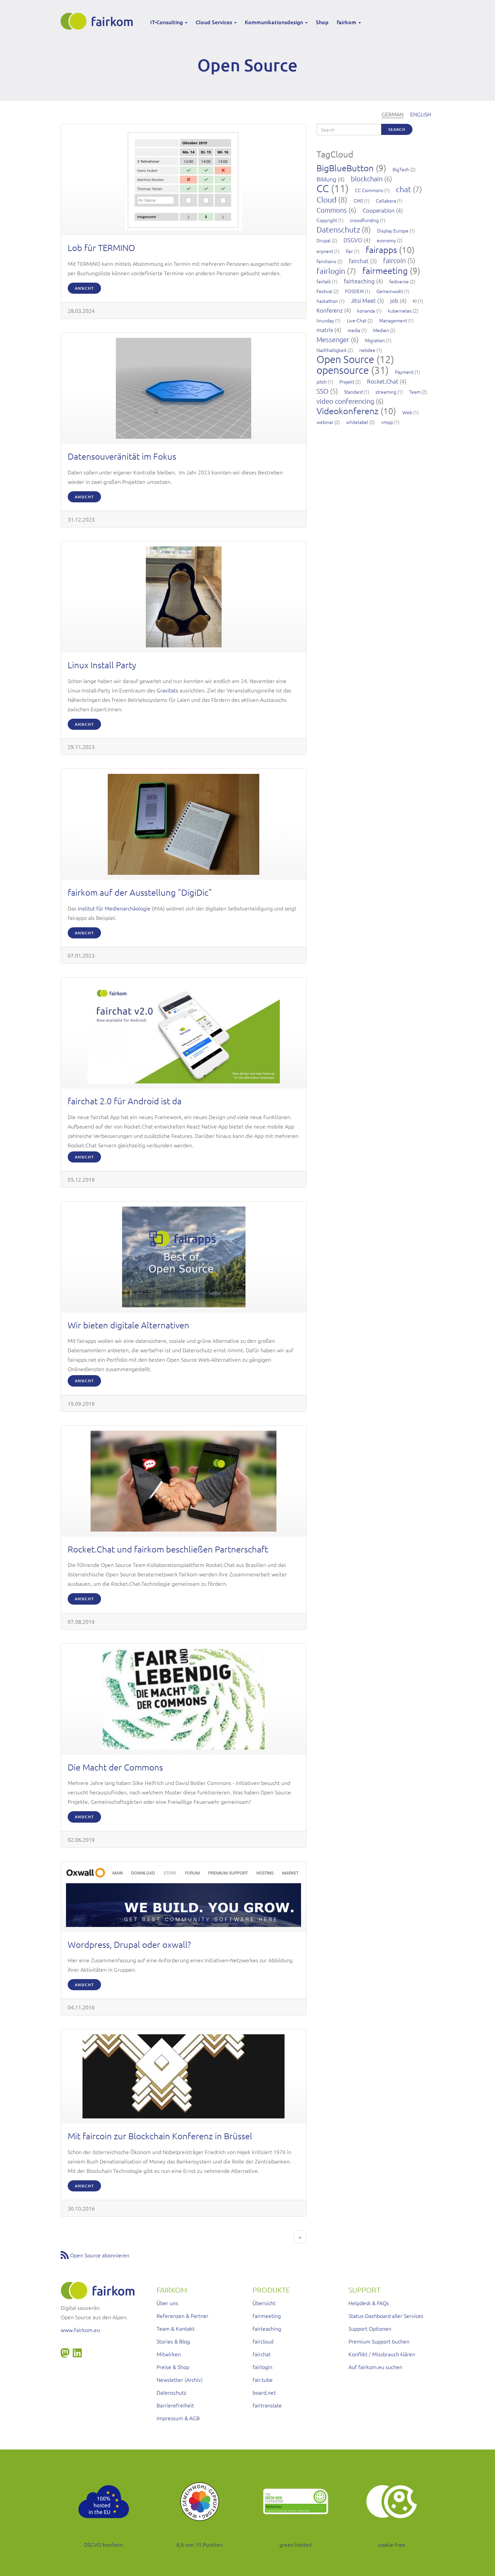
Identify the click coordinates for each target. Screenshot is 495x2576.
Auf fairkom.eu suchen (375, 2367)
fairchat (359, 261)
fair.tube (263, 2380)
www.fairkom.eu (80, 2330)
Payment (404, 372)
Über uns (167, 2303)
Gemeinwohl (390, 291)
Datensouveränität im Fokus (122, 456)
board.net (264, 2392)
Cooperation (379, 210)
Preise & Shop (173, 2367)
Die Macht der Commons (115, 1767)
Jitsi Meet (363, 300)
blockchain (367, 179)
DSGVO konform (104, 2544)
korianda (366, 311)
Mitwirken (169, 2354)
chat (404, 189)
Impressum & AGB (178, 2418)
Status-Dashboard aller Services (386, 2316)
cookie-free (391, 2544)
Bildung (326, 179)
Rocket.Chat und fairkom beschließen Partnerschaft (168, 1549)
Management (393, 320)
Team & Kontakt (176, 2328)
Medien (381, 330)
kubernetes (400, 311)
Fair (349, 251)
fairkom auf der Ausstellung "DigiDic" (140, 892)
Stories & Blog (173, 2341)
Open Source (345, 359)
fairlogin (331, 271)
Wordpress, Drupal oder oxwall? (129, 1944)
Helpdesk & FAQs (369, 2303)
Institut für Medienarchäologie (114, 908)
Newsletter (170, 2380)
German (392, 114)
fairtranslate (267, 2405)
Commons (332, 210)
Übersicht (264, 2303)
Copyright (327, 220)
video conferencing (345, 401)
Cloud (326, 200)
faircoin (394, 260)
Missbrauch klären (394, 2354)
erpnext (325, 251)
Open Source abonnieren (100, 2255)
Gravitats (167, 690)
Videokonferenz (348, 411)
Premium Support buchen (379, 2341)
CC (323, 188)
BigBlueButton (345, 168)
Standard (353, 392)
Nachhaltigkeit (332, 350)
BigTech (401, 169)
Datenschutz (338, 229)
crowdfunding (364, 220)
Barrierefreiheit (175, 2405)
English (421, 114)
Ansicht (84, 288)
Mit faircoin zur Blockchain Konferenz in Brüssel (160, 2136)
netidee (367, 350)
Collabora (386, 201)
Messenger (333, 339)
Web (407, 412)
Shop (322, 22)
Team (415, 392)
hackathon (327, 301)
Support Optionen (370, 2328)
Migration (375, 340)
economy (386, 240)
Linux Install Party (102, 665)
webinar (325, 422)
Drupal (324, 240)
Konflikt (358, 2354)
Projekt (347, 382)
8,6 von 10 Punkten (200, 2544)
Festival (324, 291)
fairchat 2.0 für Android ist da (125, 1101)
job (394, 300)
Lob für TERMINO (101, 247)
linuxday (325, 320)
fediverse (399, 281)
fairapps (381, 249)
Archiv (194, 2380)
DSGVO (353, 240)
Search (397, 129)
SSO (322, 391)
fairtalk (324, 281)
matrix (325, 330)
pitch (322, 382)
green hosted (295, 2544)
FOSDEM (354, 291)
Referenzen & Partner (183, 2316)
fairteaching (359, 281)
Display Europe (393, 230)
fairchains (326, 261)
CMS (358, 201)
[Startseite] (99, 21)
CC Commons (369, 190)
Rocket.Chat (383, 381)
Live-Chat (357, 320)
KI (415, 301)
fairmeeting (385, 270)
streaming (386, 392)
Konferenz (330, 310)
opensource (343, 370)
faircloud (263, 2341)
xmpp (387, 422)
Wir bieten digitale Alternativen (128, 1325)
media (354, 330)
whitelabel (357, 422)
